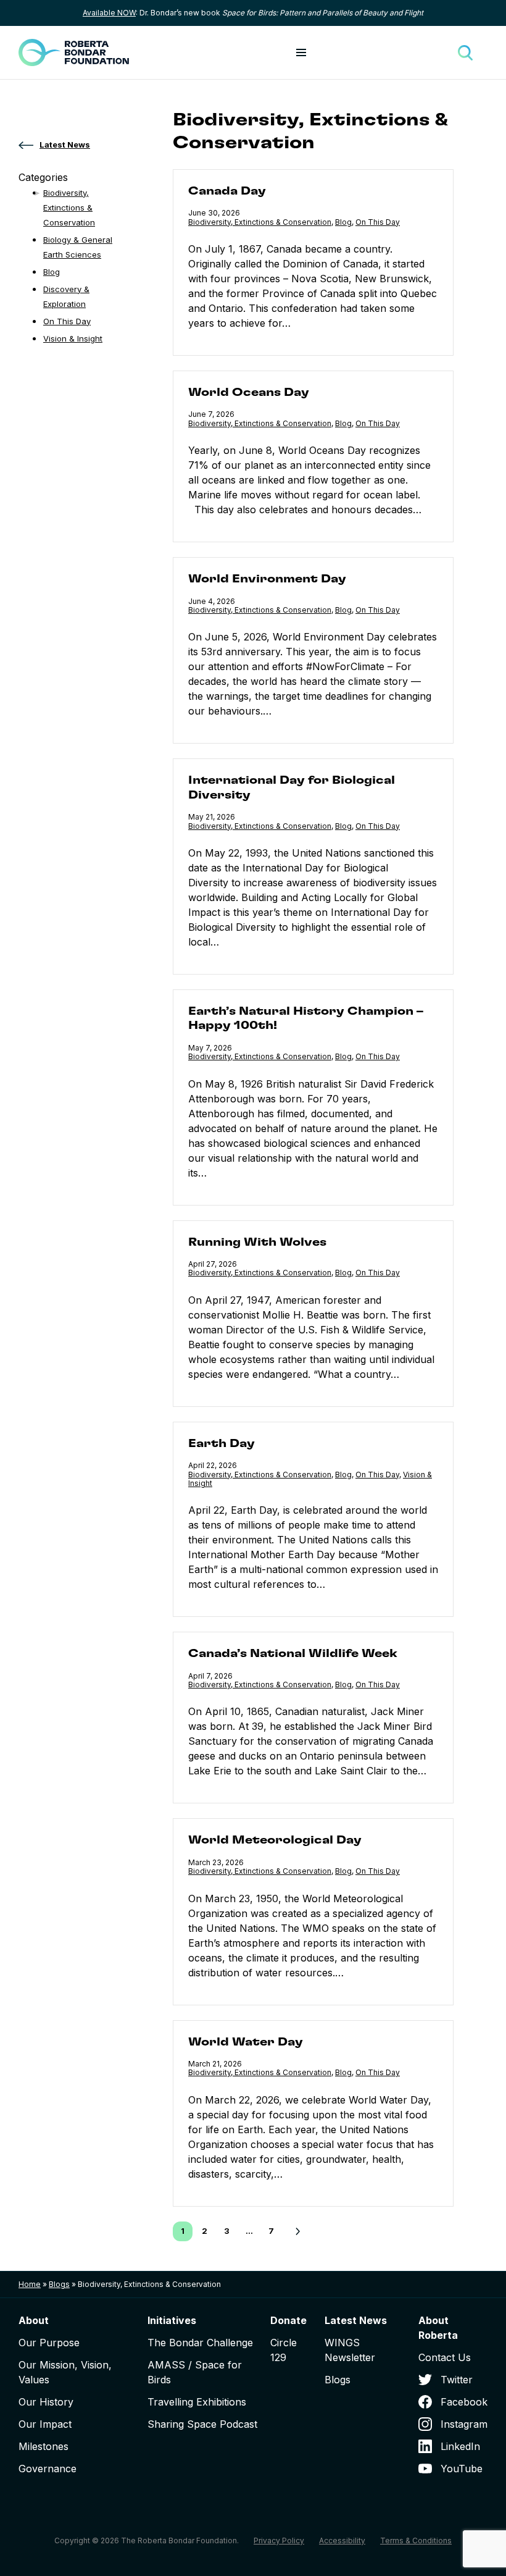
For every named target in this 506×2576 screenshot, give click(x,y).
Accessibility (342, 2540)
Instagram (464, 2424)
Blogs (59, 2284)
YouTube (462, 2469)
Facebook (464, 2402)
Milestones (44, 2446)
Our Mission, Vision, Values (65, 2372)
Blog (343, 222)
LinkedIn (460, 2446)
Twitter (457, 2380)
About (34, 2320)
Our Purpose (49, 2343)
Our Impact (45, 2424)
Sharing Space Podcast (202, 2424)
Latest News (356, 2320)
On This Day (378, 222)
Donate (288, 2320)
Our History (46, 2402)
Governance (48, 2469)
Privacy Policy (279, 2540)
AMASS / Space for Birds (195, 2372)
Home (30, 2284)
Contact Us (445, 2357)
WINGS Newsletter (350, 2350)
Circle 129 (284, 2350)
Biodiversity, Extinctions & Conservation (260, 222)
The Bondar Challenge (200, 2343)
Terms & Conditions (416, 2540)
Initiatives (172, 2320)
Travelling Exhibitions (197, 2402)
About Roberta (438, 2328)
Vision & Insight (73, 338)
